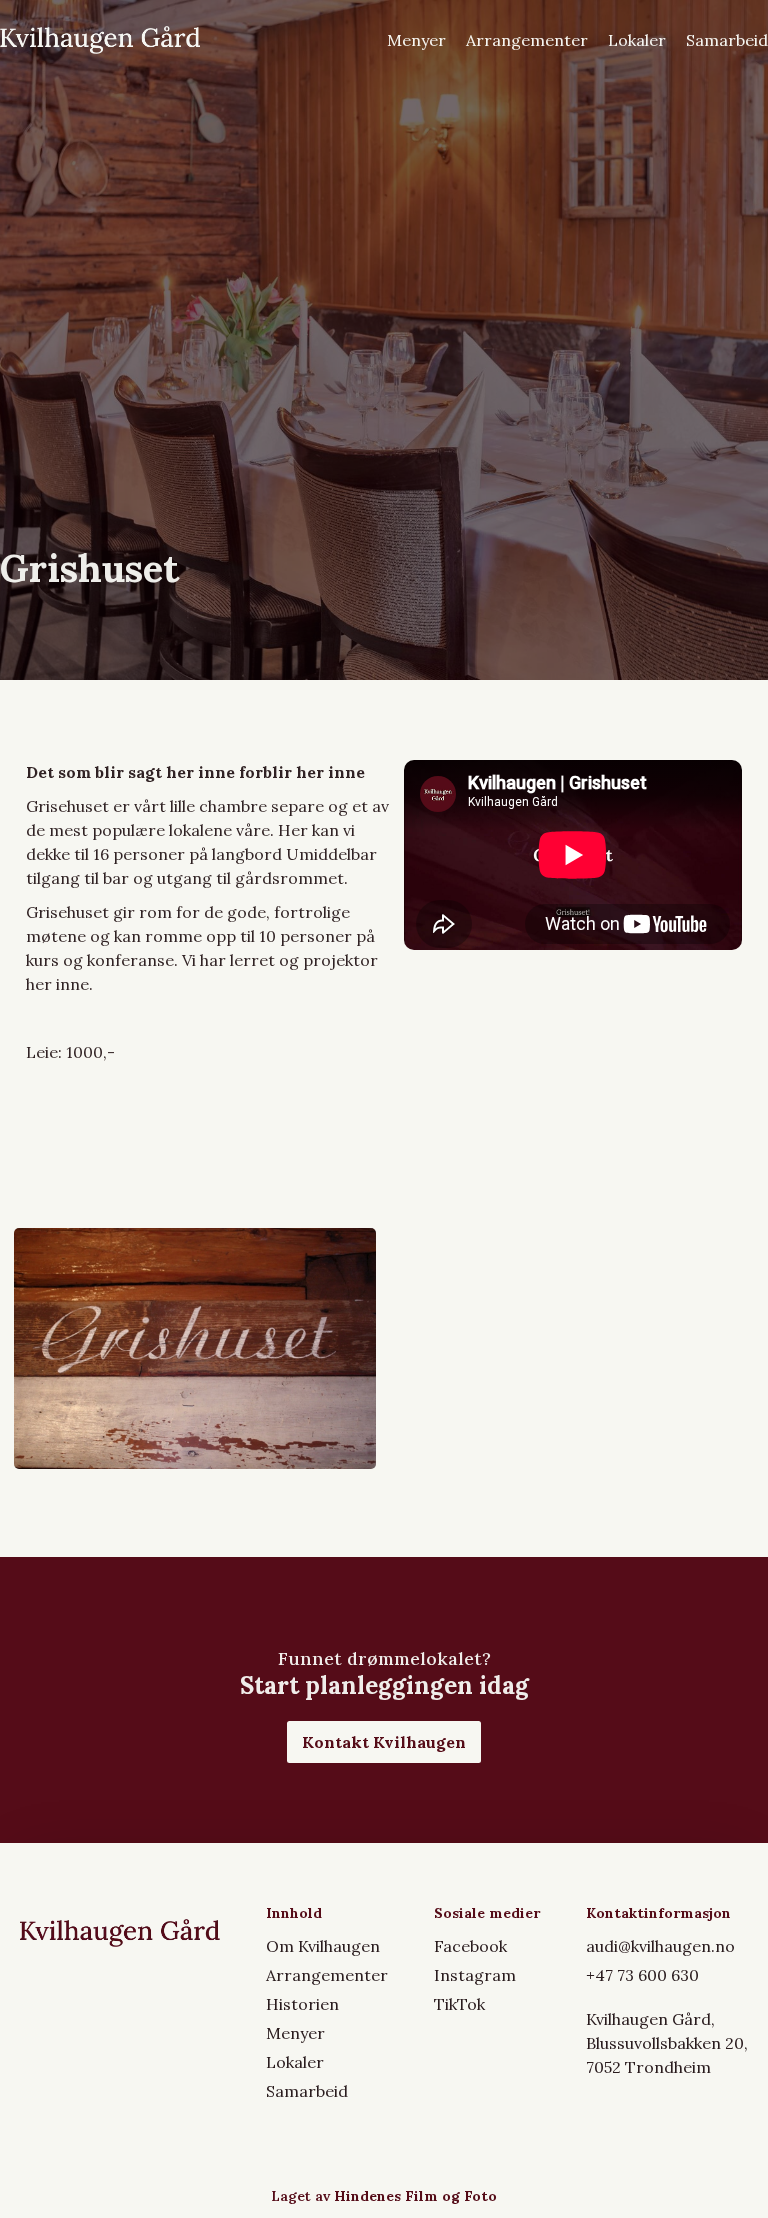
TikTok (459, 2004)
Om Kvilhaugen (323, 1946)
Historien (302, 2004)
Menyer (416, 40)
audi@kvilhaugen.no (660, 1946)
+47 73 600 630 (642, 1975)
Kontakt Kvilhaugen (384, 1742)
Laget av (384, 2196)
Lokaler (637, 40)
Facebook (470, 1946)
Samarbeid (727, 40)
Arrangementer (527, 40)
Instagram (475, 1975)
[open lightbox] (195, 1348)
